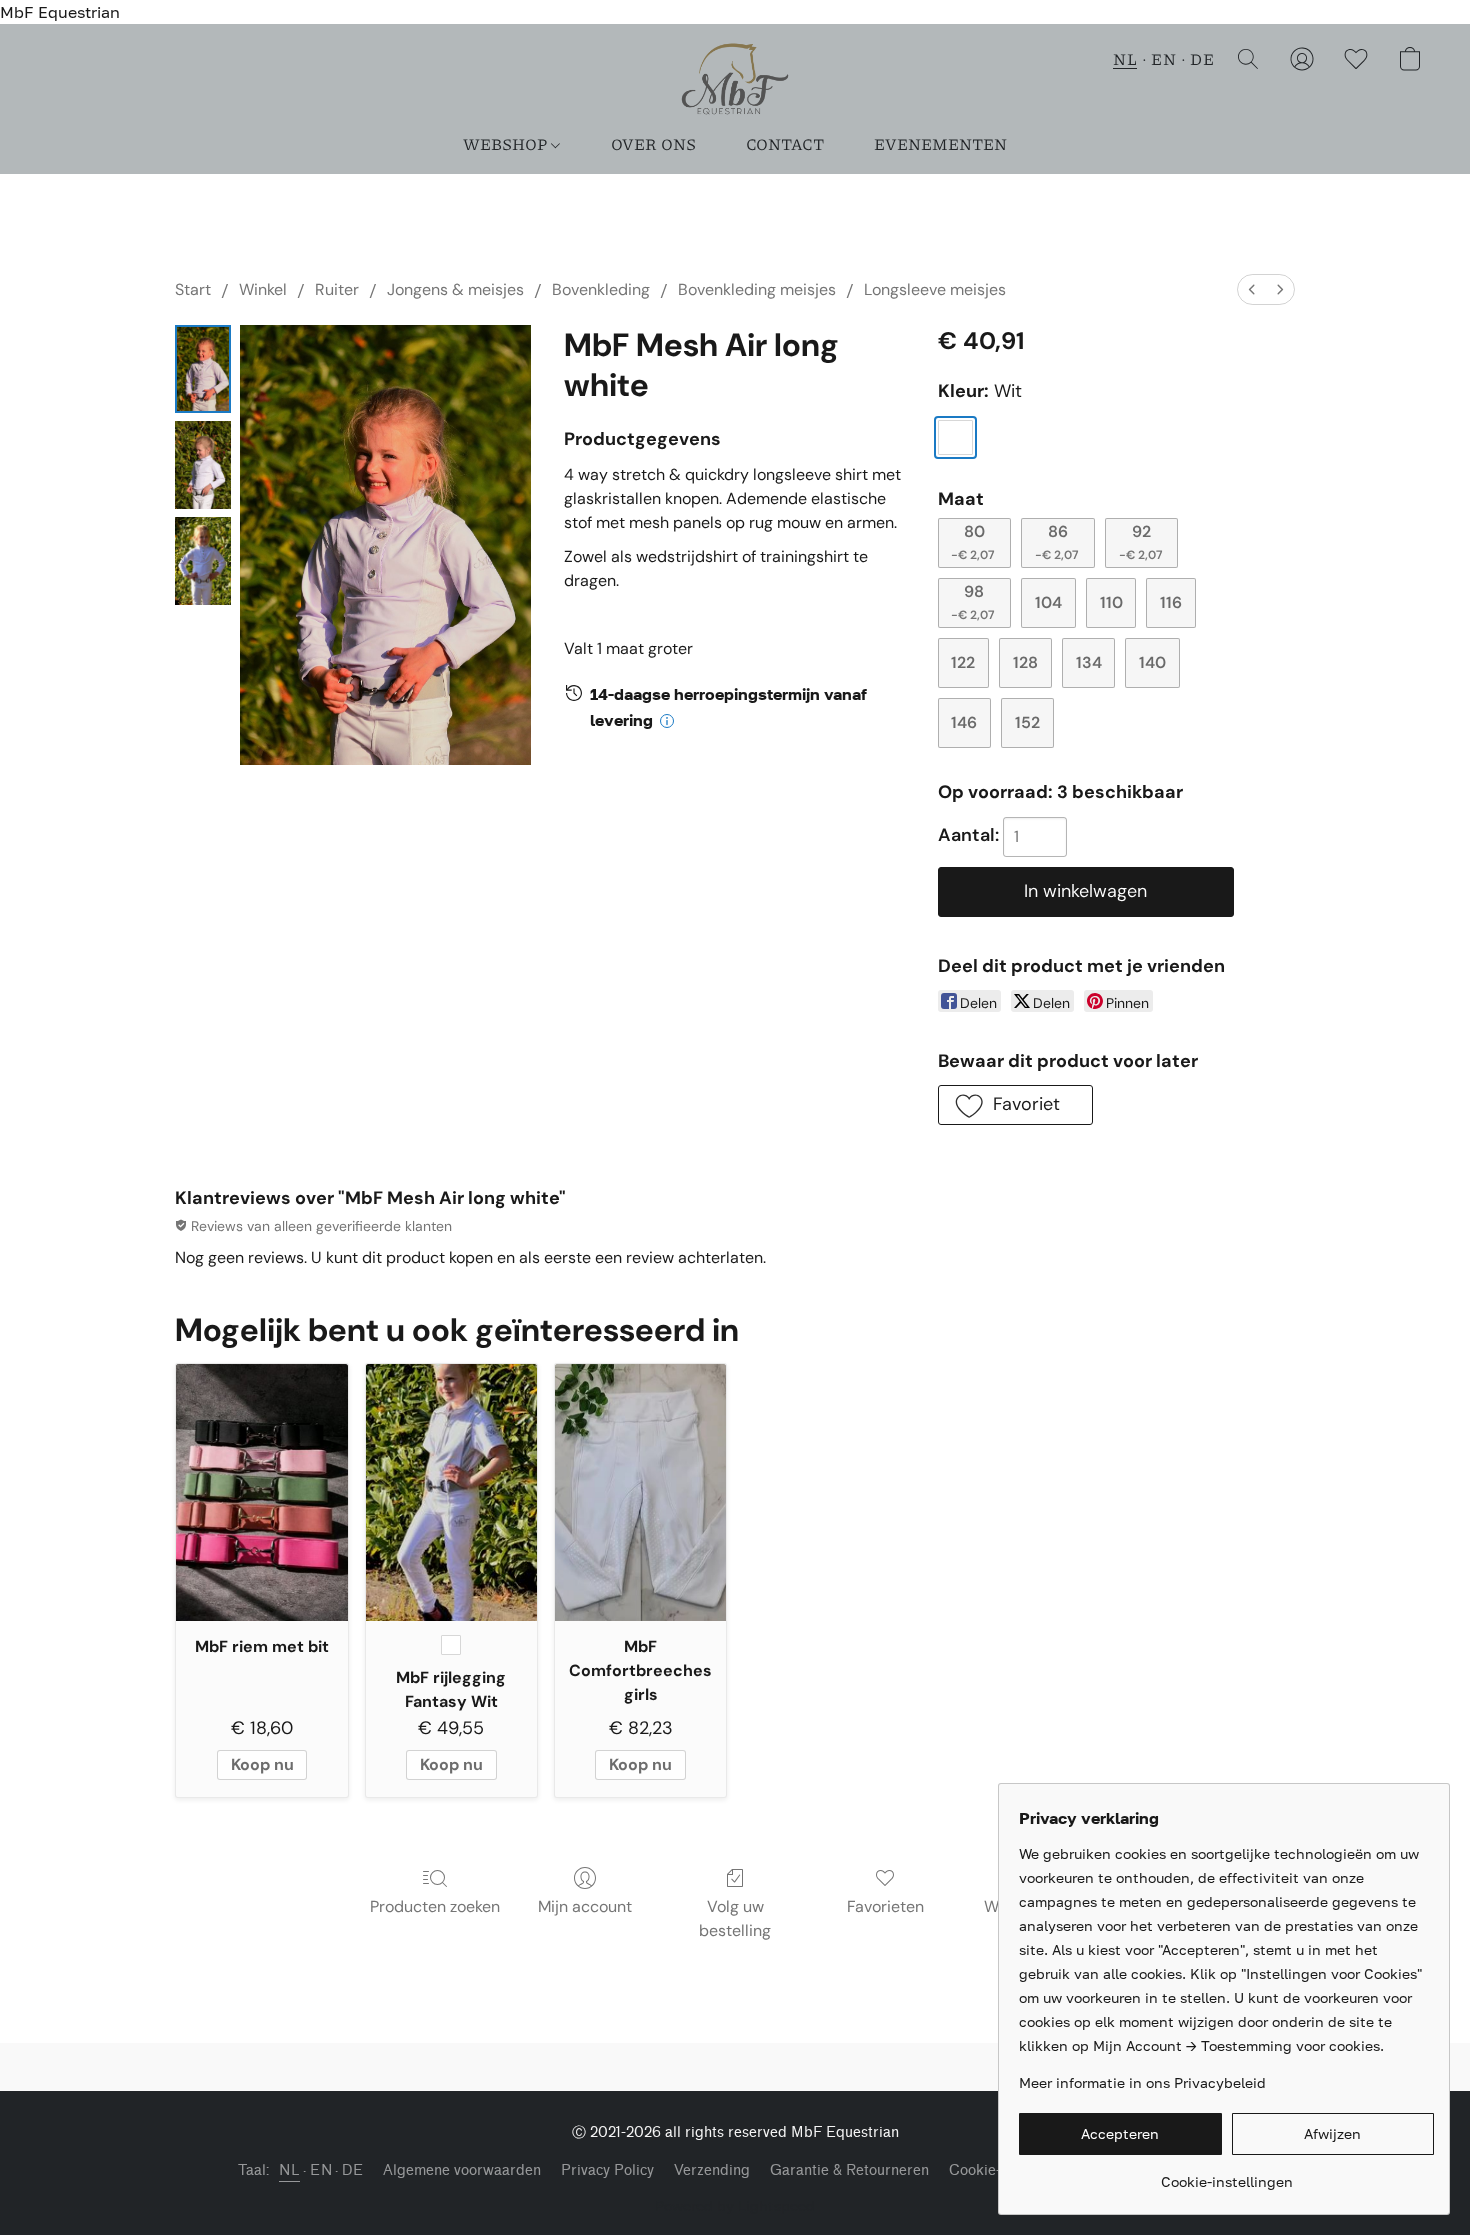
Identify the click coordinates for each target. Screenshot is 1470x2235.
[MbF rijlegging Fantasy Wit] (451, 1492)
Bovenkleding (601, 289)
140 (1152, 662)
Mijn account (585, 1906)
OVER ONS (653, 143)
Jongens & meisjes (455, 289)
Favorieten (885, 1906)
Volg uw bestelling (735, 1918)
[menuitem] (1252, 289)
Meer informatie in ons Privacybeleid (1142, 2082)
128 (1025, 662)
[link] (1226, 2174)
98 (972, 602)
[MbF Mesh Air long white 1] (203, 465)
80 (972, 542)
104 (1048, 602)
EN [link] (321, 2170)
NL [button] (1125, 58)
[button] (734, 79)
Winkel (263, 289)
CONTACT (785, 143)
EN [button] (1163, 58)
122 (963, 662)
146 (964, 722)
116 (1171, 602)
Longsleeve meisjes (935, 289)
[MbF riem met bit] (261, 1492)
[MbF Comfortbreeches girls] (640, 1492)
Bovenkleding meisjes (757, 289)
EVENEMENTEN (940, 143)
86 (1056, 542)
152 (1027, 722)
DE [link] (352, 2170)
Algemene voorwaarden (462, 2170)
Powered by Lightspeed (735, 2205)
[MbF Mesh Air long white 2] (203, 561)
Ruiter (337, 289)
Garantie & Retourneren (849, 2170)
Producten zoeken (435, 1906)
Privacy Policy (607, 2170)
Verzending (712, 2170)
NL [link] (289, 2170)
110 (1111, 602)
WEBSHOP (506, 143)
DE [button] (1202, 58)
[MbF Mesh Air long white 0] (203, 369)
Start (193, 289)
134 (1089, 662)
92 (1140, 542)
